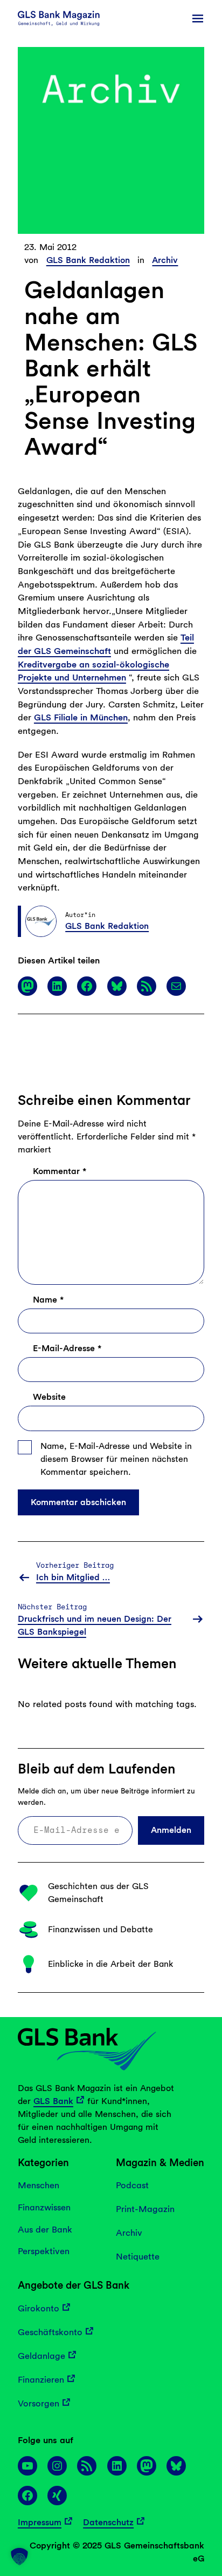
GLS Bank (53, 2101)
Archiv (165, 260)
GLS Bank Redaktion (88, 260)
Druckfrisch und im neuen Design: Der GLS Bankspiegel (95, 1625)
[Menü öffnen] (198, 18)
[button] (19, 2557)
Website (49, 1397)
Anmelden (171, 1830)
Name (48, 1300)
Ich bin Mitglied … (73, 1577)
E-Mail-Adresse (67, 1348)
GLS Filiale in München (81, 717)
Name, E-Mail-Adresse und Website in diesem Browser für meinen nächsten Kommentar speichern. (116, 1459)
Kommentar (60, 1171)
